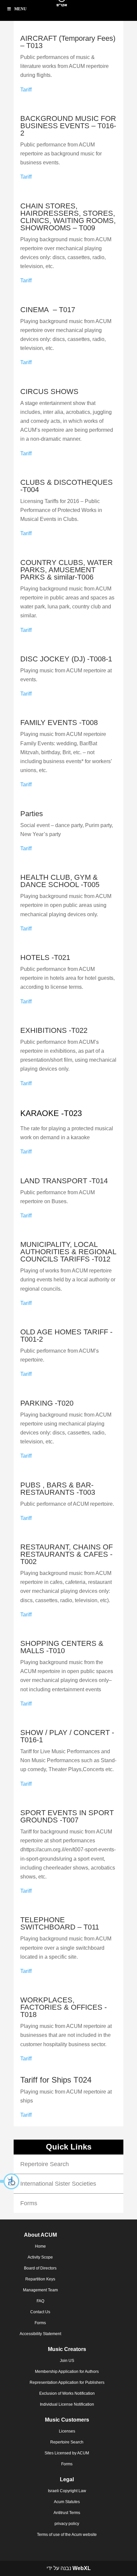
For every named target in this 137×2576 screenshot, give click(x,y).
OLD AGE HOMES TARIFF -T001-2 (66, 1336)
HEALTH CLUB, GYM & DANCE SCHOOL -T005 (60, 881)
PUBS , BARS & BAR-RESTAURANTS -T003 (58, 1489)
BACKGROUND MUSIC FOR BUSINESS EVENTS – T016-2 (68, 126)
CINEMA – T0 (44, 310)
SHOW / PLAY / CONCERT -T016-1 (67, 1736)
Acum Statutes (67, 2502)
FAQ (40, 2301)
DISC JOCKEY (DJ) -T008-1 (66, 659)
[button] (10, 2181)
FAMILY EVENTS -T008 (59, 723)
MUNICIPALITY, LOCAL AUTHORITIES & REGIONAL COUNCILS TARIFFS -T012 (68, 1252)
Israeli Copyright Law (67, 2491)
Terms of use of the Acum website (67, 2535)
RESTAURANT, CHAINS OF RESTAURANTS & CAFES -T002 (67, 1554)
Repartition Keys (40, 2279)
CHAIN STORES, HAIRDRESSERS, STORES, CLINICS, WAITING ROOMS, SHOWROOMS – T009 (68, 217)
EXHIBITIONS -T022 (54, 1030)
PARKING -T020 (47, 1403)
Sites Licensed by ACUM (67, 2453)
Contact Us (40, 2312)
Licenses (67, 2431)
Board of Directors (40, 2268)
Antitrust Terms (67, 2513)
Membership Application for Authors (67, 2372)
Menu (20, 9)
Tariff (26, 90)
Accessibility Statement (40, 2334)
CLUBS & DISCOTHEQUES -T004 (67, 486)
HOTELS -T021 (45, 957)
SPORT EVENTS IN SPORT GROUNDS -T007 (67, 1816)
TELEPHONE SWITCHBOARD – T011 (60, 1923)
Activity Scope (40, 2257)
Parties (32, 814)
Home (40, 2246)
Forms (29, 2203)
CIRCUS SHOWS (49, 392)
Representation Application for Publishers (67, 2382)
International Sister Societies (58, 2184)
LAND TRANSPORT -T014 (64, 1181)
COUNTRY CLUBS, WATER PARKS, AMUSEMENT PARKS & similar (67, 570)
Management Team (40, 2290)
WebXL (82, 2568)
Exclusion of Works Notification (67, 2393)
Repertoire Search (45, 2164)
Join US (67, 2361)
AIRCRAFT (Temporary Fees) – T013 (68, 42)
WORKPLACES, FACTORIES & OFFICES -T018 (64, 2007)
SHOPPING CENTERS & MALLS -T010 (62, 1647)
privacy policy (67, 2524)
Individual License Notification (67, 2404)
